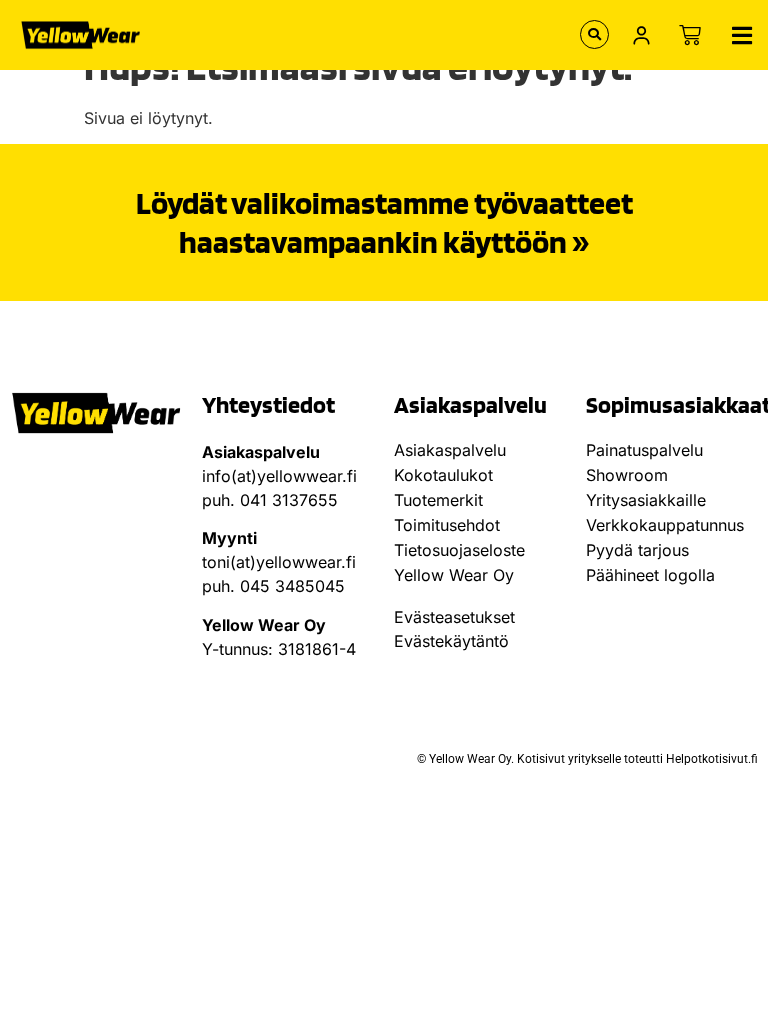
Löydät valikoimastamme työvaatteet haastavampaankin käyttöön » (384, 221)
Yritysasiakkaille (646, 500)
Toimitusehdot (447, 525)
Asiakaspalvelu (450, 450)
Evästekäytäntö (451, 641)
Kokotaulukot (443, 475)
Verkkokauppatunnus (665, 525)
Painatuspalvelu (644, 450)
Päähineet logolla (650, 575)
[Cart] (690, 35)
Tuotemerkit (438, 500)
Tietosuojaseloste (459, 550)
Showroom (627, 475)
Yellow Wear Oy (454, 575)
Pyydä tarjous (637, 550)
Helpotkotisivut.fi (712, 759)
